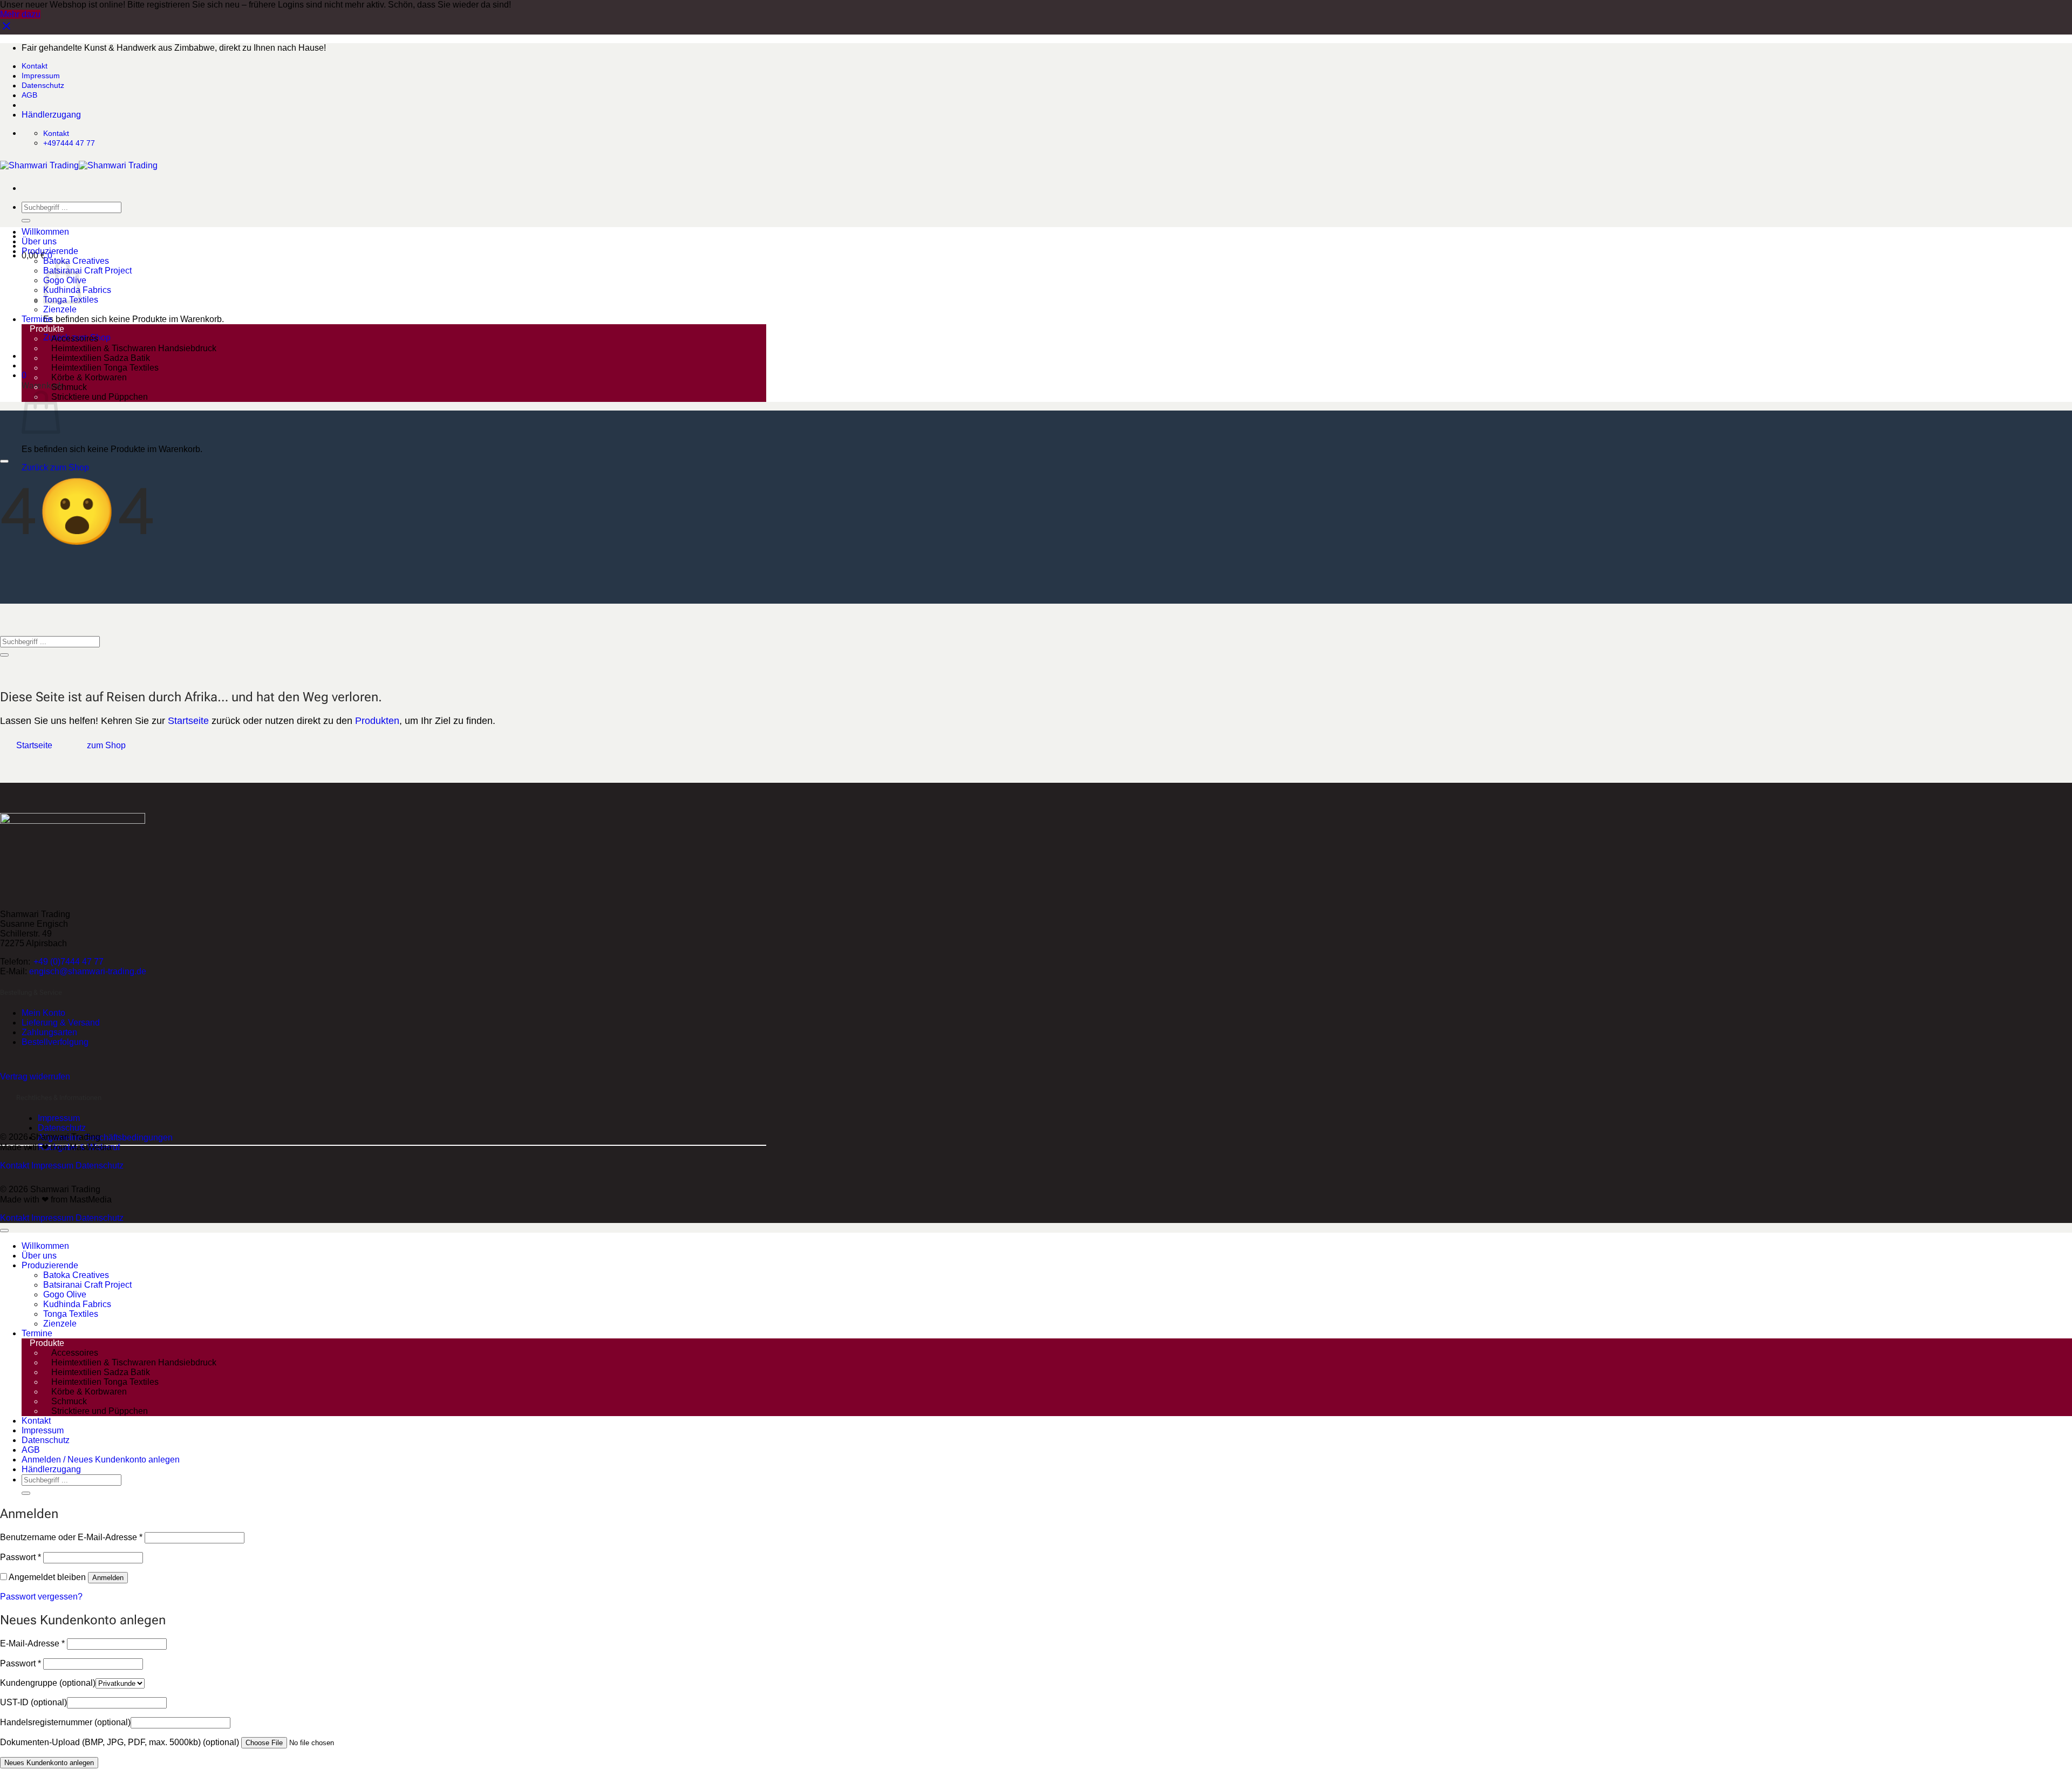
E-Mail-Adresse (32, 1643)
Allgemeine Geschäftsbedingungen (105, 1137)
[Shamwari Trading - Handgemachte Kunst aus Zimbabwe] (79, 165)
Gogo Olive (65, 1294)
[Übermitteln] (26, 221)
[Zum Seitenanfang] (4, 1231)
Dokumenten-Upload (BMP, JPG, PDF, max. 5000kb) (120, 1742)
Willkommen (45, 232)
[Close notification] (6, 29)
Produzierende (50, 251)
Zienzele (60, 309)
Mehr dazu (20, 14)
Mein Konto (43, 1013)
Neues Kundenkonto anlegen (49, 1763)
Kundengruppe (48, 1683)
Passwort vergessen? (41, 1597)
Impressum (41, 76)
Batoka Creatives (76, 1275)
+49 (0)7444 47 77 (69, 962)
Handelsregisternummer (65, 1722)
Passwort (21, 1557)
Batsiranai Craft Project (87, 271)
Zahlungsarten (49, 1032)
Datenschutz (43, 85)
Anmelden (108, 1578)
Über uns (39, 241)
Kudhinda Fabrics (77, 1304)
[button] (24, 375)
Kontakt (35, 66)
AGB (29, 95)
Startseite (188, 721)
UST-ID (33, 1702)
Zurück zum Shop (55, 467)
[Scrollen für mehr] (4, 461)
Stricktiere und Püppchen (100, 397)
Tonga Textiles (71, 1314)
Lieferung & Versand (61, 1023)
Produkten (377, 721)
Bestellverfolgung (55, 1042)
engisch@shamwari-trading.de (88, 971)
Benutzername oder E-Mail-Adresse (71, 1537)
